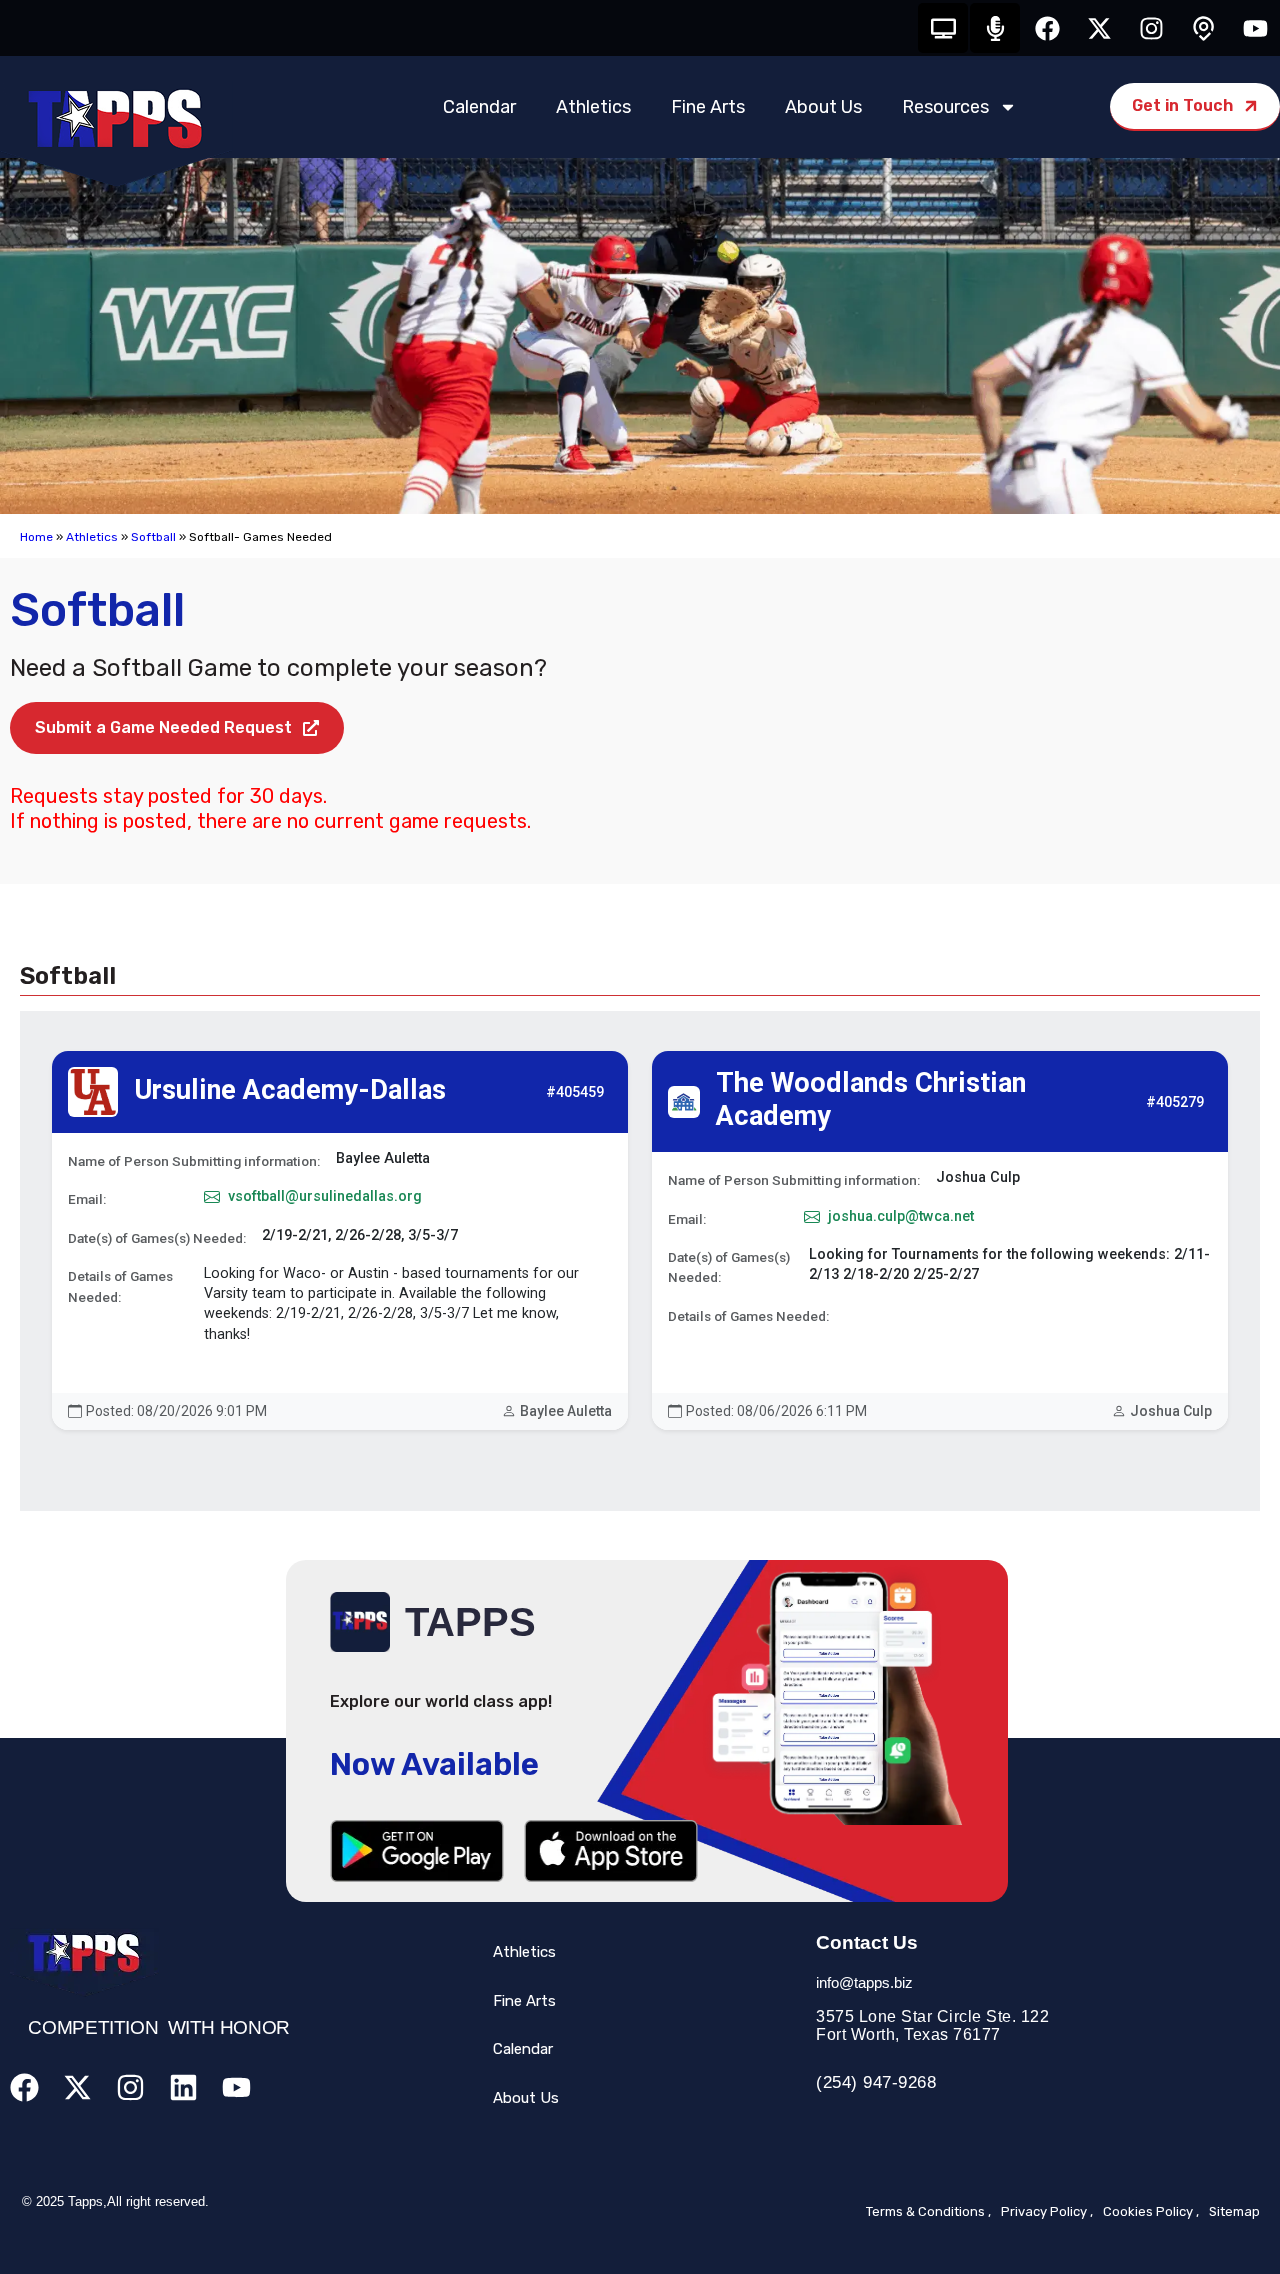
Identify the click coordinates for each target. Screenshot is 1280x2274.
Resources (945, 107)
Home (36, 537)
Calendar (479, 107)
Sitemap (1234, 2211)
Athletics (593, 107)
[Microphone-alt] (995, 28)
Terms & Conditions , (928, 2211)
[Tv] (943, 28)
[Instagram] (1151, 28)
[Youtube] (1255, 28)
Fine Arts (708, 107)
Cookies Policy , (1151, 2211)
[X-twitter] (1099, 28)
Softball (153, 537)
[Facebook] (1047, 28)
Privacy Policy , (1047, 2211)
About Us (823, 107)
